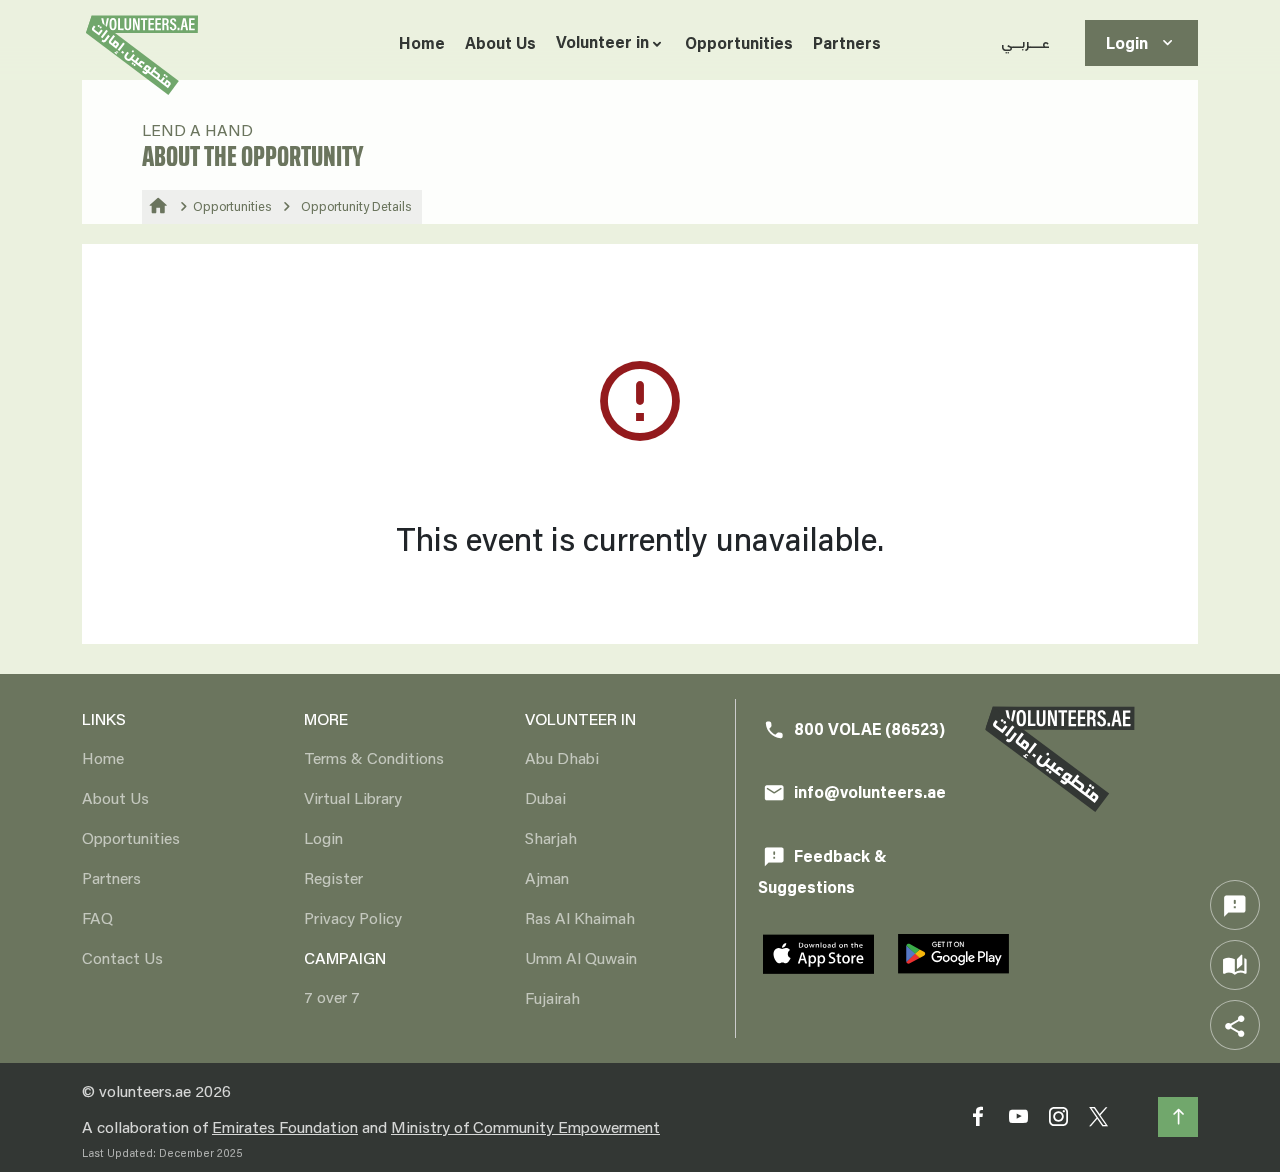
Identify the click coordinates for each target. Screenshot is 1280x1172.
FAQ (97, 917)
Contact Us (122, 957)
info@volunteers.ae (854, 792)
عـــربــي (1025, 43)
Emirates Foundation (285, 1126)
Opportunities (739, 42)
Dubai (545, 797)
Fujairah (552, 997)
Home (422, 42)
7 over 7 (332, 996)
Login (1141, 42)
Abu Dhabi (562, 757)
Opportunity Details (356, 206)
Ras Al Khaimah (580, 917)
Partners (847, 42)
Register (333, 877)
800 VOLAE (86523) (854, 729)
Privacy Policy (353, 917)
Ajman (547, 877)
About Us (500, 42)
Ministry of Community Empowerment (525, 1126)
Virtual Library (353, 797)
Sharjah (551, 837)
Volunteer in (602, 41)
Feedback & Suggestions (822, 871)
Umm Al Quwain (581, 957)
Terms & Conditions (374, 757)
